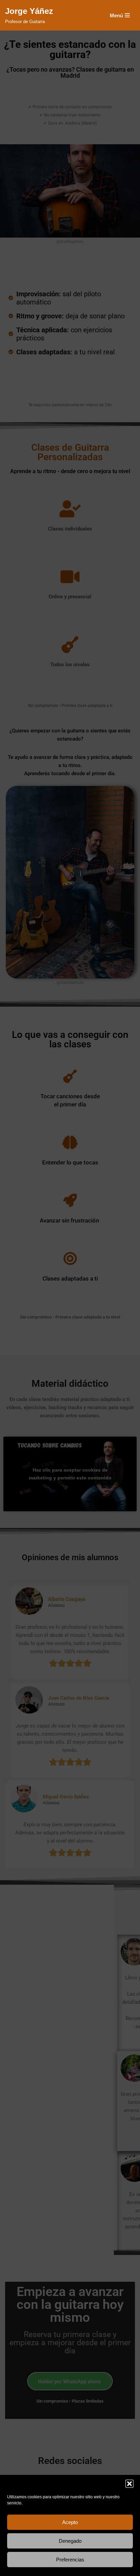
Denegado (70, 2541)
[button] (129, 2484)
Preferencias (70, 2560)
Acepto (70, 2522)
